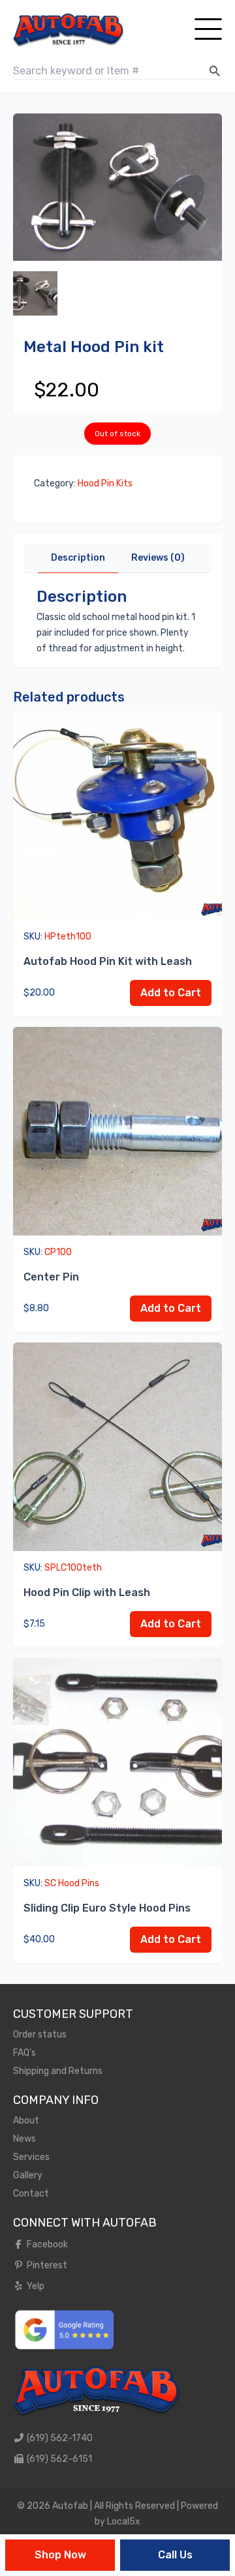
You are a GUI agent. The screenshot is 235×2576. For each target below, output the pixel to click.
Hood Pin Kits (105, 483)
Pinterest (46, 2265)
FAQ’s (24, 2053)
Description (78, 558)
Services (31, 2157)
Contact (31, 2194)
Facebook (46, 2244)
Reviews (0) (158, 558)
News (24, 2139)
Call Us (175, 2555)
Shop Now (60, 2555)
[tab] (78, 558)
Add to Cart (171, 993)
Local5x (124, 2522)
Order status (40, 2035)
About (26, 2121)
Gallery (28, 2175)
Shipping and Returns (58, 2071)
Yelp (35, 2286)
